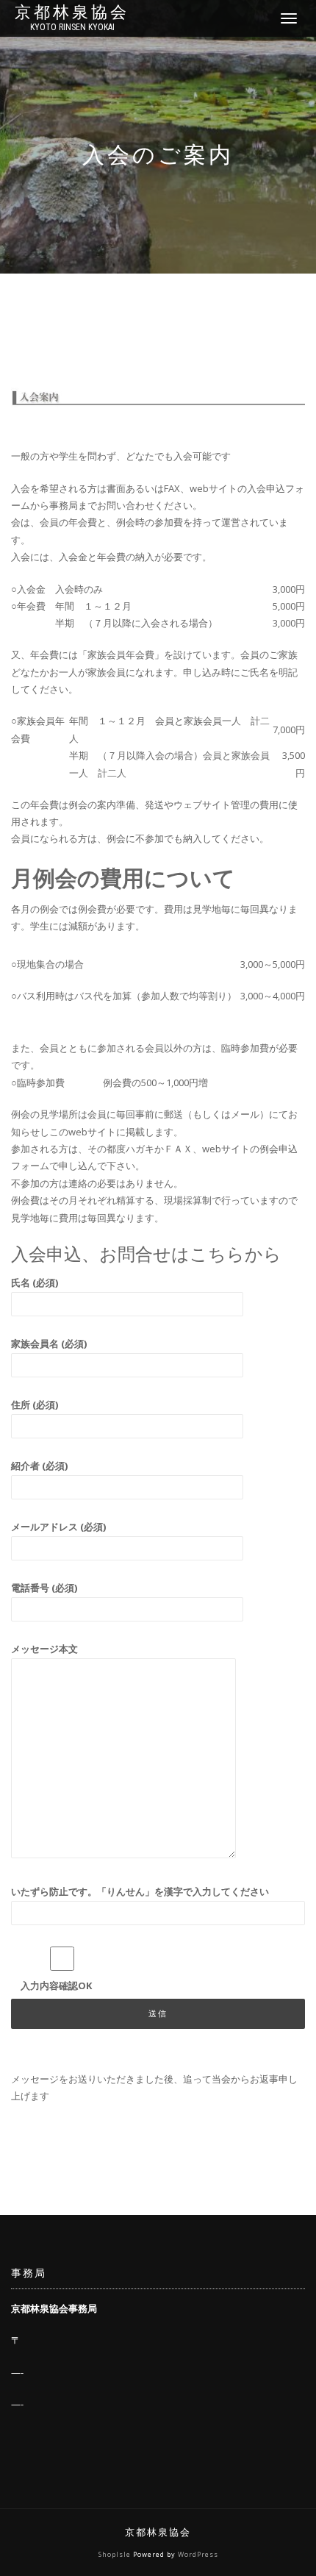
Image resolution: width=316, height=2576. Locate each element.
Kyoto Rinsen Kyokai (72, 27)
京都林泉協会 (72, 13)
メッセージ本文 (44, 1649)
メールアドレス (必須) (58, 1527)
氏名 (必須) (35, 1282)
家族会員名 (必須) (49, 1344)
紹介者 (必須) (39, 1466)
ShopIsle (116, 2554)
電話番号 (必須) (44, 1588)
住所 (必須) (35, 1405)
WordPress (198, 2554)
